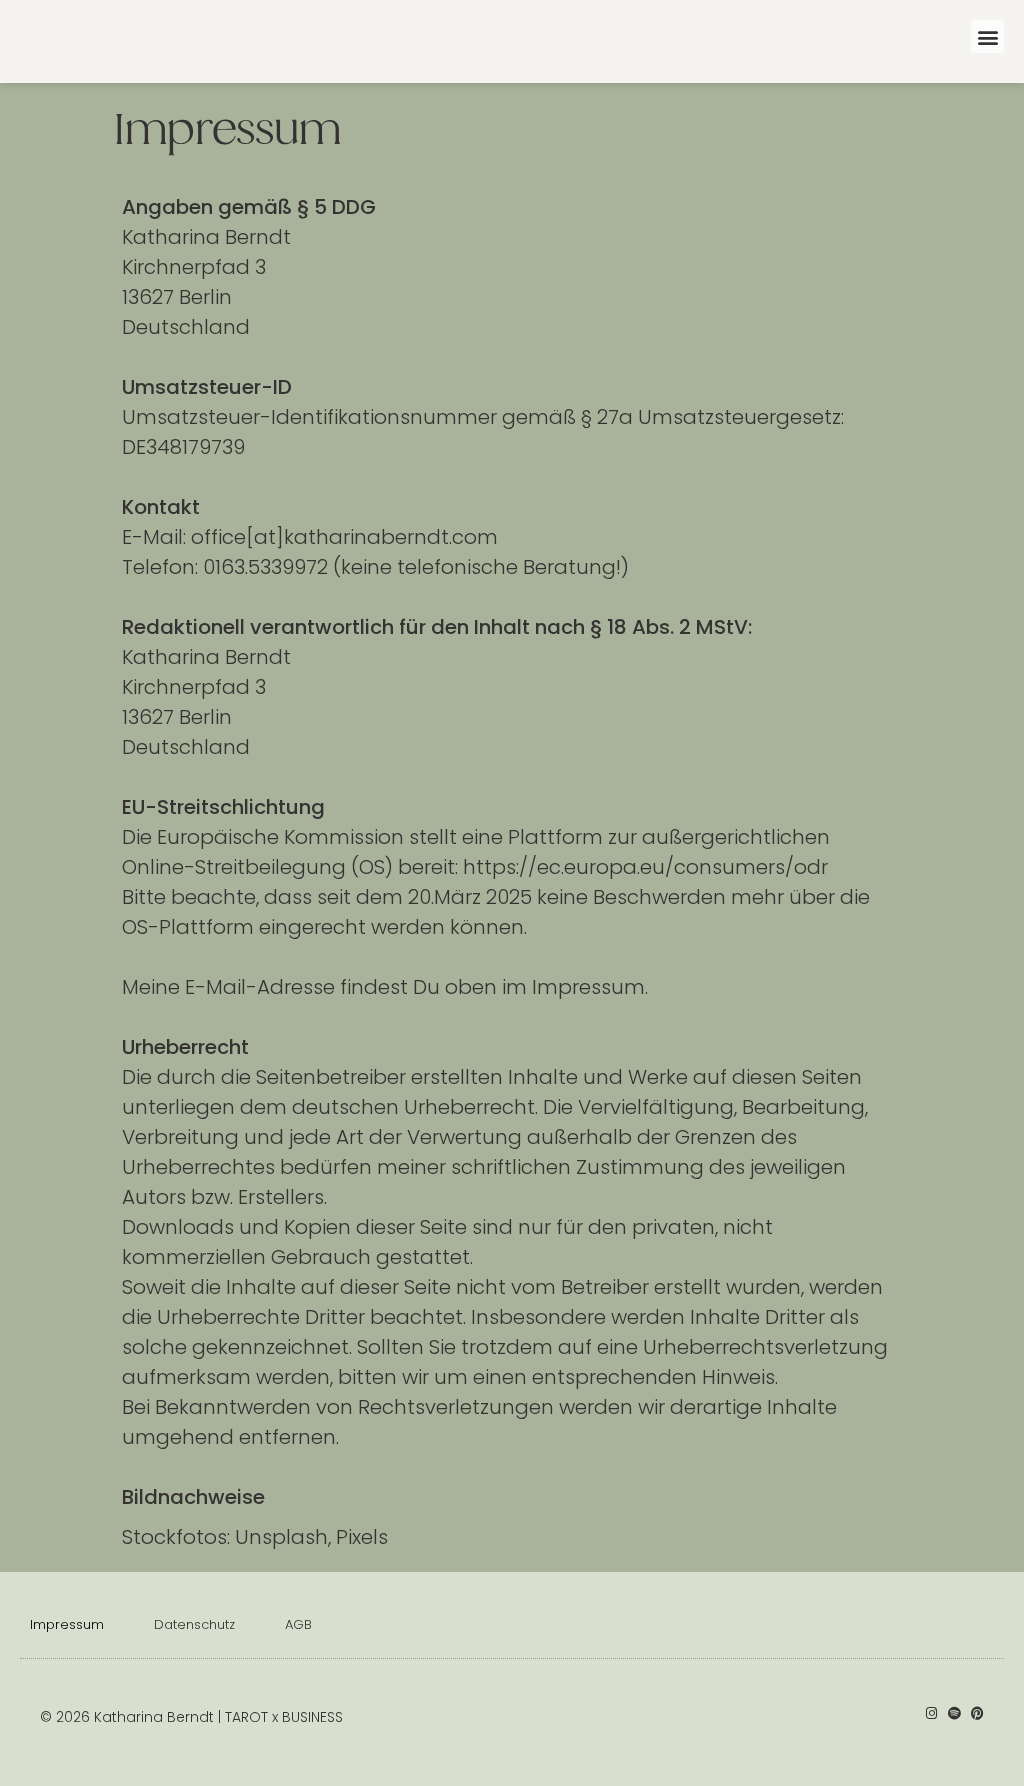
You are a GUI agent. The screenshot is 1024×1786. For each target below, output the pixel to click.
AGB (298, 1624)
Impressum (67, 1624)
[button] (987, 36)
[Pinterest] (977, 1713)
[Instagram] (931, 1713)
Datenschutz (194, 1624)
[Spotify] (954, 1713)
